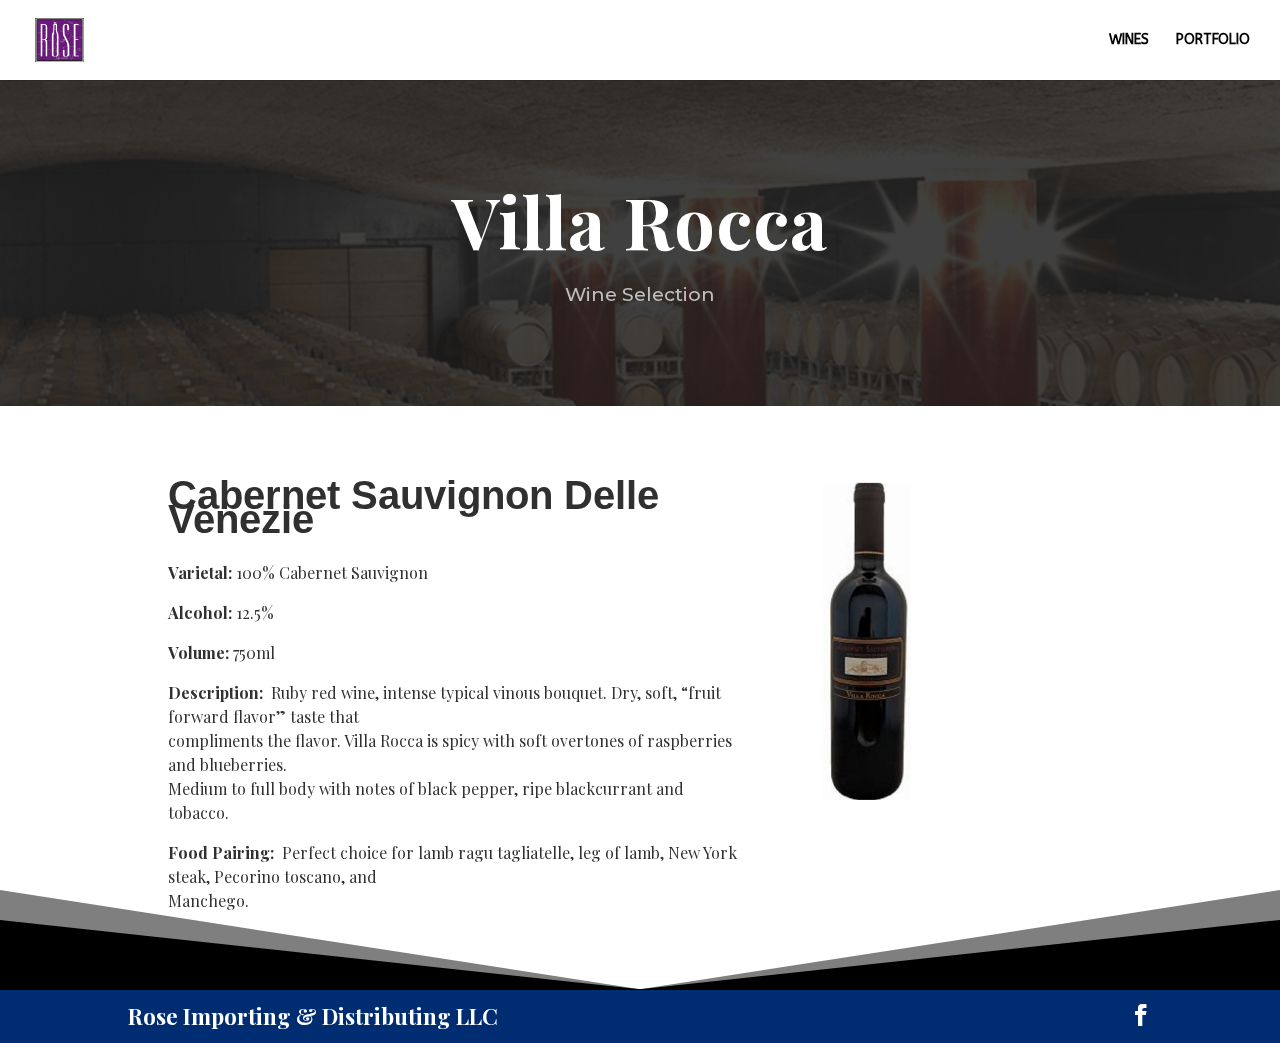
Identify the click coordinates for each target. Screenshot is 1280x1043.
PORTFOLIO (1213, 40)
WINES (1129, 40)
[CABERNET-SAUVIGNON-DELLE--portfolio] (865, 793)
